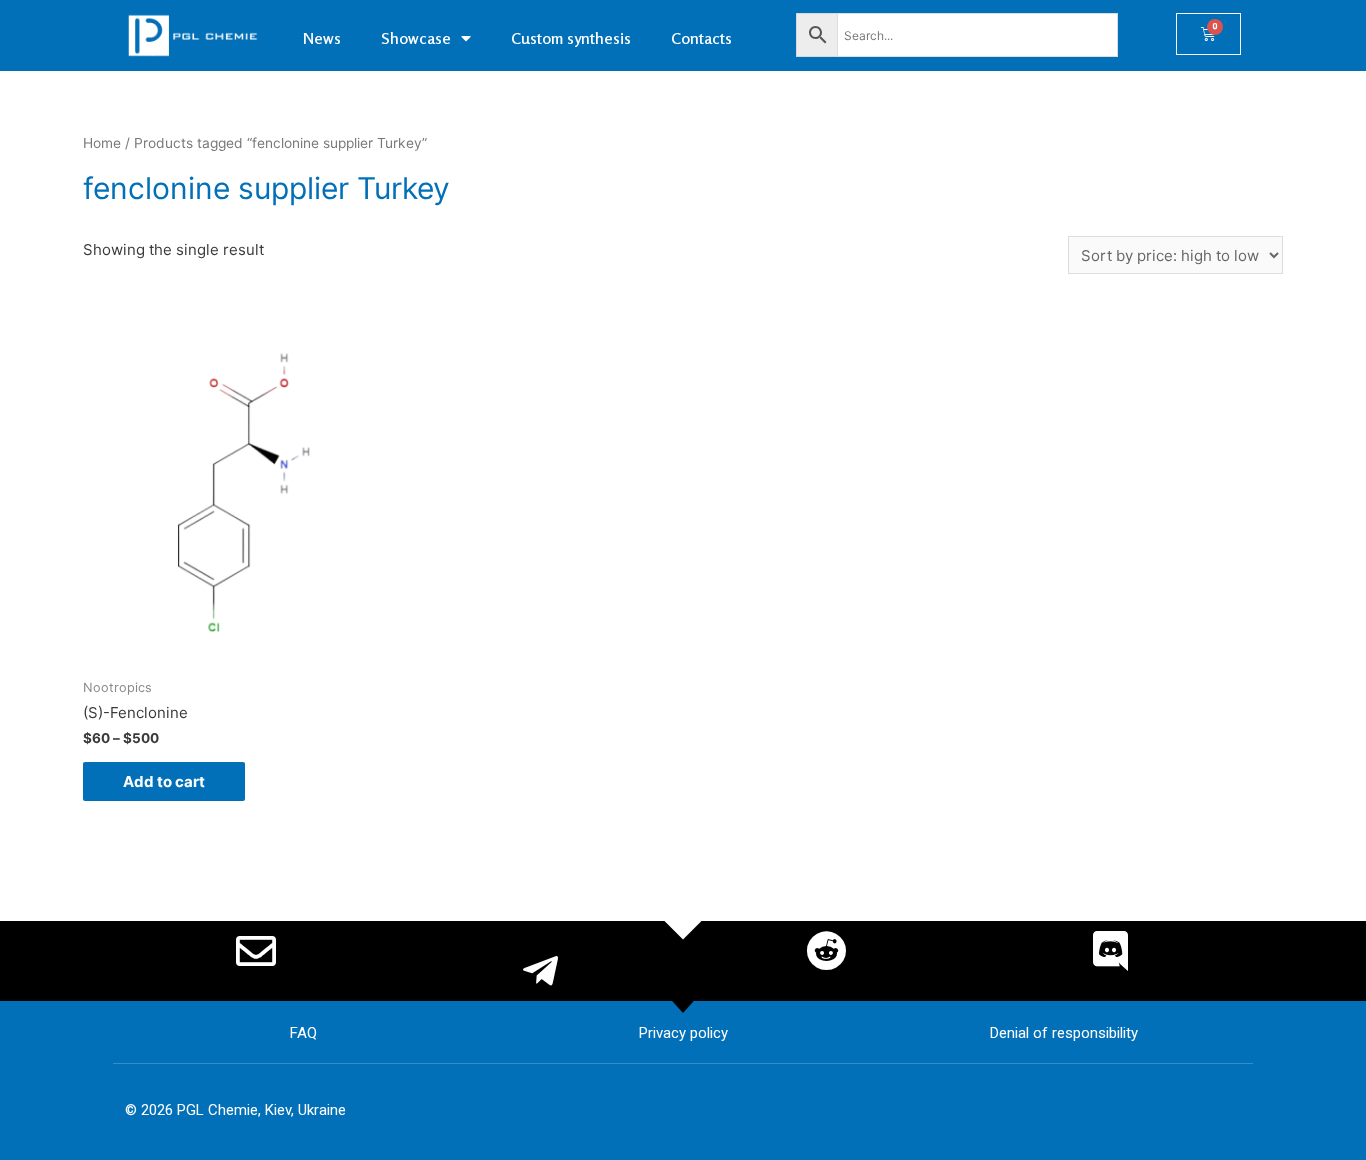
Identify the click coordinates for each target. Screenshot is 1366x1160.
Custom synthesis (571, 38)
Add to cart (164, 781)
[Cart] (1208, 34)
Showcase (416, 38)
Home (102, 143)
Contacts (701, 38)
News (322, 38)
